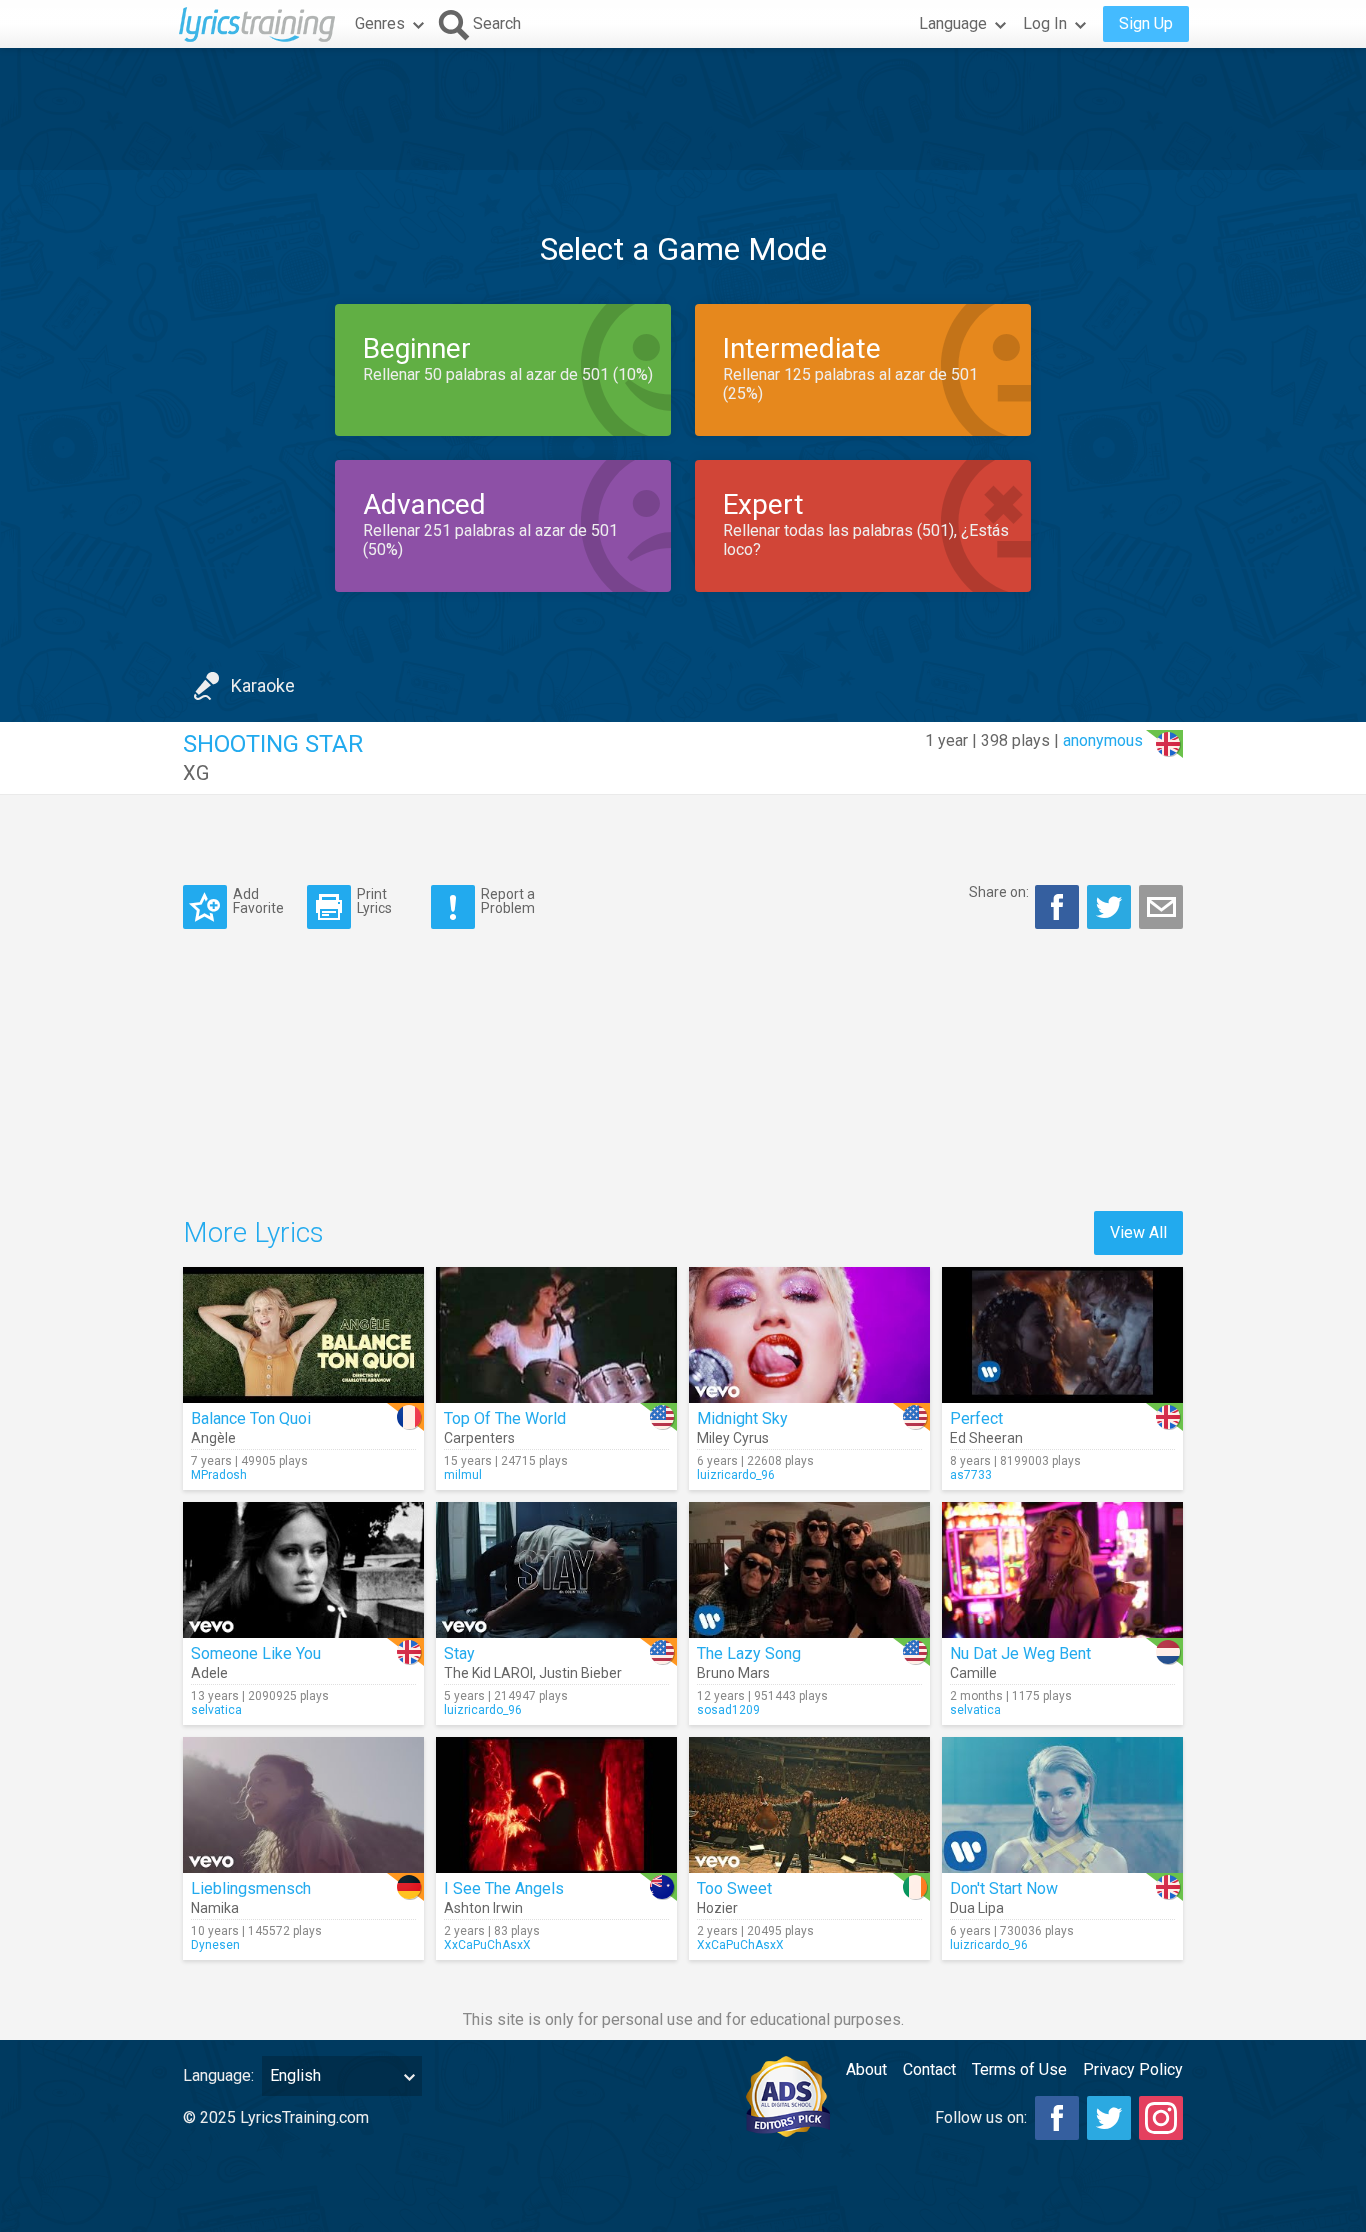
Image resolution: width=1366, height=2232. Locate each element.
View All (1138, 1232)
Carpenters (479, 1438)
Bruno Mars (733, 1673)
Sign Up (1146, 23)
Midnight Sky (742, 1418)
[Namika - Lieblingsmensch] (303, 1805)
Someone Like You (256, 1653)
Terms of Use (1019, 2069)
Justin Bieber (580, 1673)
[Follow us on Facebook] (1057, 2118)
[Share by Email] (1161, 907)
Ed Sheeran (986, 1438)
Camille (973, 1673)
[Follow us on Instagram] (1161, 2118)
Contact (929, 2069)
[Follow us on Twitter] (1109, 2118)
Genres (380, 23)
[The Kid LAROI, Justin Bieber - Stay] (556, 1570)
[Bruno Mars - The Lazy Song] (809, 1570)
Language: (218, 2075)
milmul (463, 1475)
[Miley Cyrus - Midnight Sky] (809, 1335)
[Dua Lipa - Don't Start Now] (1062, 1805)
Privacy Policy (1133, 2069)
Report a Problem (508, 900)
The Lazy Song (749, 1653)
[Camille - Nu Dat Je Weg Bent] (1062, 1570)
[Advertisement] (683, 109)
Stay (459, 1653)
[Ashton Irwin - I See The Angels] (556, 1805)
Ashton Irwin (483, 1908)
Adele (209, 1673)
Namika (215, 1908)
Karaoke (263, 685)
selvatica (216, 1710)
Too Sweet (734, 1888)
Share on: (999, 892)
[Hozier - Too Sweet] (809, 1805)
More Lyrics (253, 1232)
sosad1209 (728, 1710)
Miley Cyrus (733, 1438)
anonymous (1103, 740)
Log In (1045, 23)
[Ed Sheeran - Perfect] (1062, 1335)
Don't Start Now (1004, 1888)
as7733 (971, 1475)
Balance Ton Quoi (251, 1418)
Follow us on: (981, 2117)
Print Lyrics (374, 900)
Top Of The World (505, 1418)
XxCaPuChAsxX (487, 1945)
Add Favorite (258, 900)
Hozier (717, 1908)
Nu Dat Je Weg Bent (1020, 1653)
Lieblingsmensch (251, 1888)
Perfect (976, 1418)
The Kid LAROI (488, 1673)
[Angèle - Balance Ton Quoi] (303, 1335)
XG (196, 773)
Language (953, 23)
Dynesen (215, 1945)
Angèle (213, 1438)
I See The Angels (504, 1888)
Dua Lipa (977, 1908)
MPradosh (219, 1475)
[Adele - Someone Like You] (303, 1570)
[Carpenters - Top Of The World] (556, 1335)
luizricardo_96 (736, 1475)
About (866, 2069)
